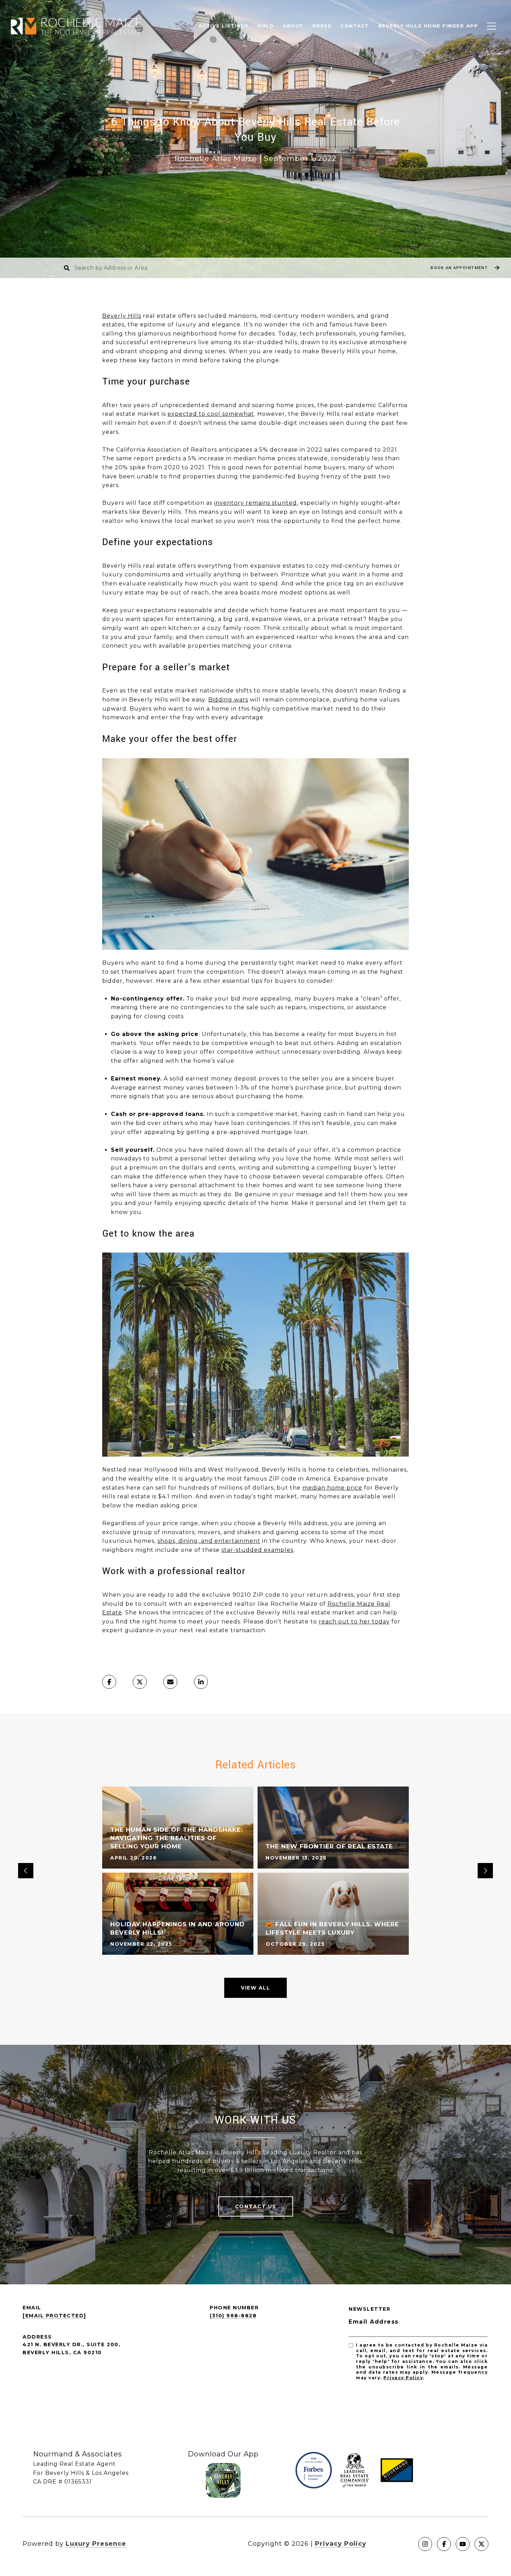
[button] (464, 268)
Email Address (374, 2322)
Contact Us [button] (256, 2206)
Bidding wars (228, 700)
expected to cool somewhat (211, 414)
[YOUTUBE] (463, 2544)
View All (255, 1988)
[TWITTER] (481, 2544)
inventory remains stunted (255, 503)
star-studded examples (257, 1550)
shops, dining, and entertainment (209, 1541)
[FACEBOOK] (444, 2544)
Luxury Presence (96, 2544)
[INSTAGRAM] (425, 2544)
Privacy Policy (403, 2378)
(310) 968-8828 (233, 2316)
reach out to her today (354, 1622)
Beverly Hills (122, 316)
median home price (332, 1488)
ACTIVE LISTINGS (224, 26)
